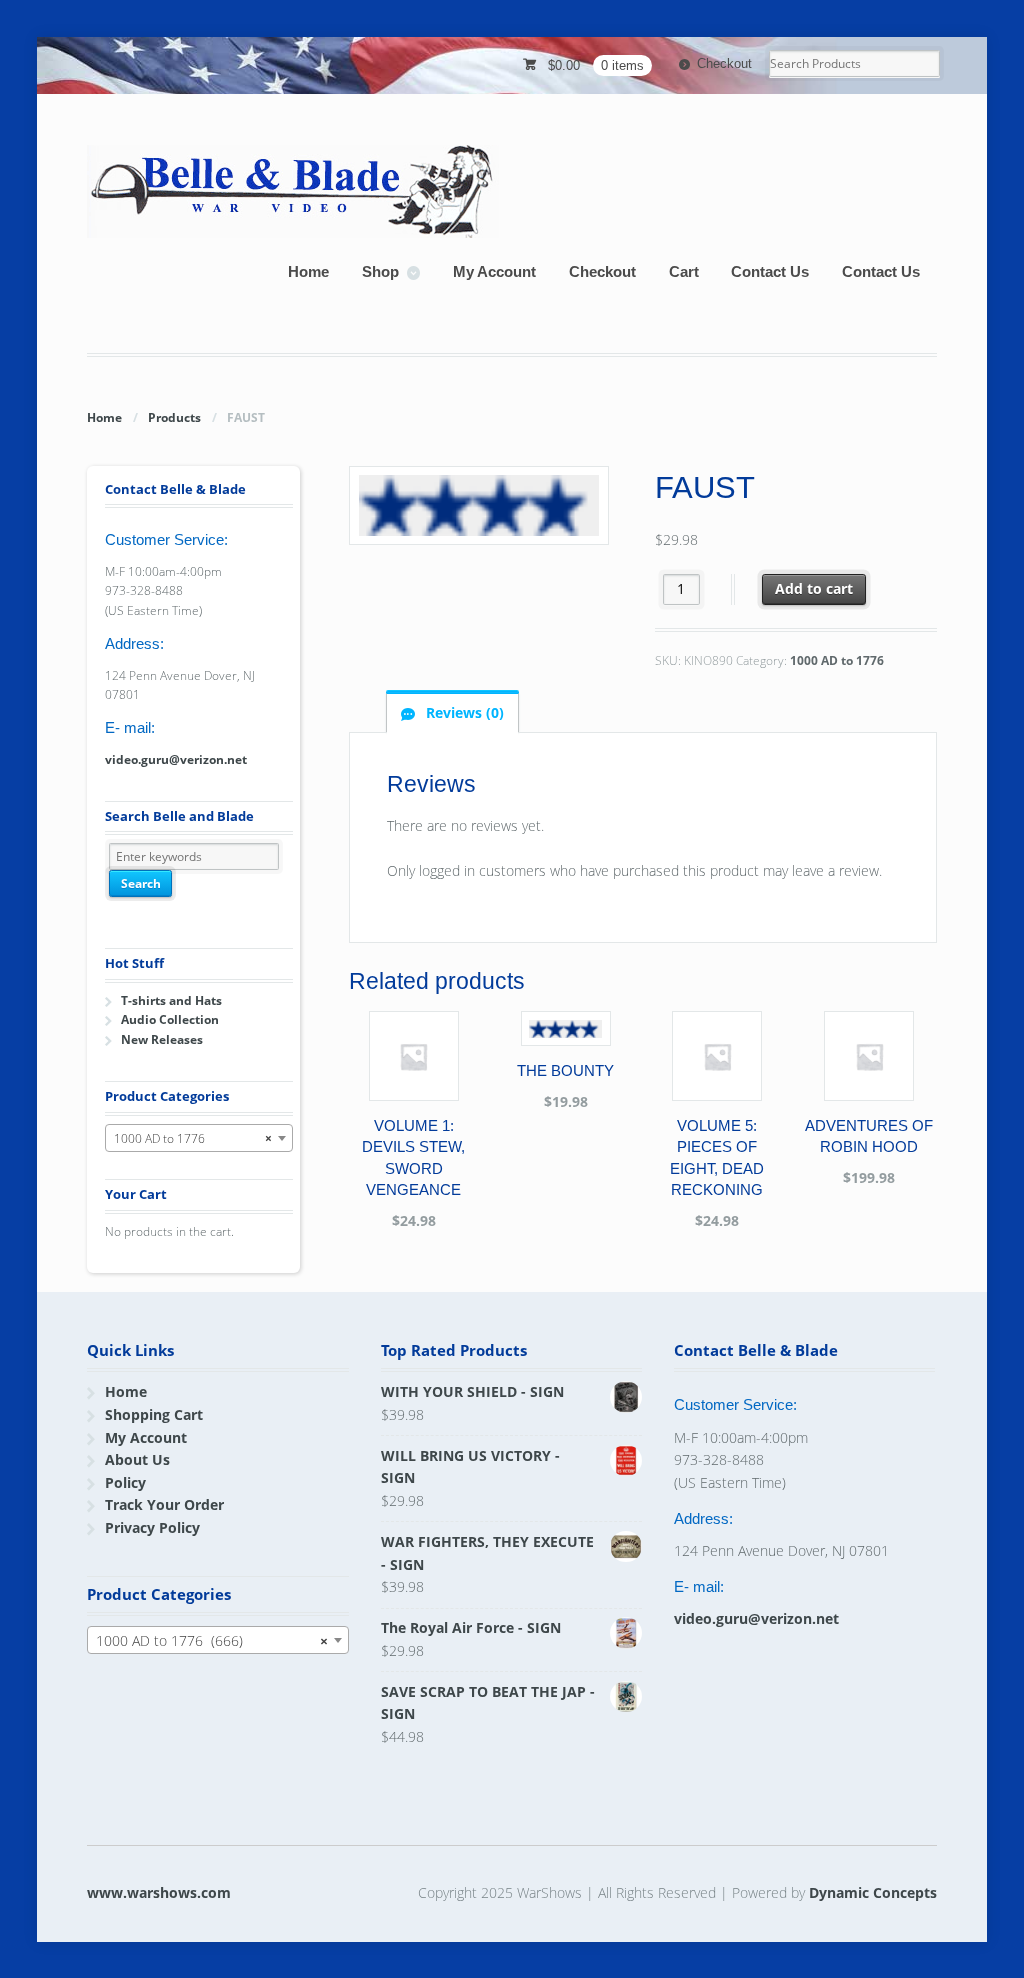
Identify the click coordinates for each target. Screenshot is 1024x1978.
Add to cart (814, 588)
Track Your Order (164, 1504)
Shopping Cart (154, 1414)
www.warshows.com (159, 1892)
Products (174, 417)
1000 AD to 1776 (837, 660)
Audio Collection (170, 1019)
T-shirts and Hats (171, 1000)
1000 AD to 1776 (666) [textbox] (211, 1640)
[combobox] (198, 1138)
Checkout (724, 63)
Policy (125, 1482)
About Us (137, 1459)
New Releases (162, 1039)
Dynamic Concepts (873, 1892)
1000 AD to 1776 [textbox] (192, 1138)
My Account (494, 271)
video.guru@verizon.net (176, 759)
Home (308, 271)
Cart (684, 271)
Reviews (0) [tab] (463, 712)
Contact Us (770, 271)
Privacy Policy (152, 1527)
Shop (380, 271)
